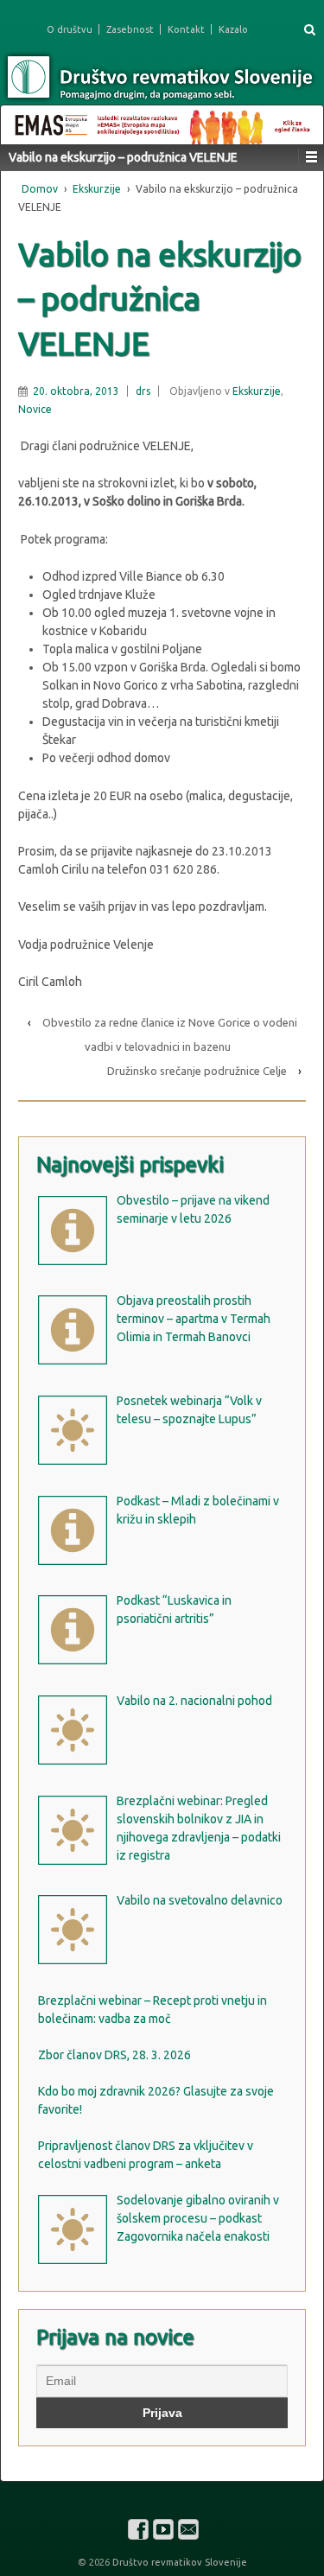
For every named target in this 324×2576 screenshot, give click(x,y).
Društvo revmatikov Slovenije (178, 2562)
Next (302, 121)
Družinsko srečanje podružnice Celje (197, 1071)
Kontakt (186, 29)
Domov (40, 189)
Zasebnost (130, 29)
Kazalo (233, 29)
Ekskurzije (97, 189)
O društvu (70, 29)
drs (143, 391)
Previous (22, 121)
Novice (35, 409)
